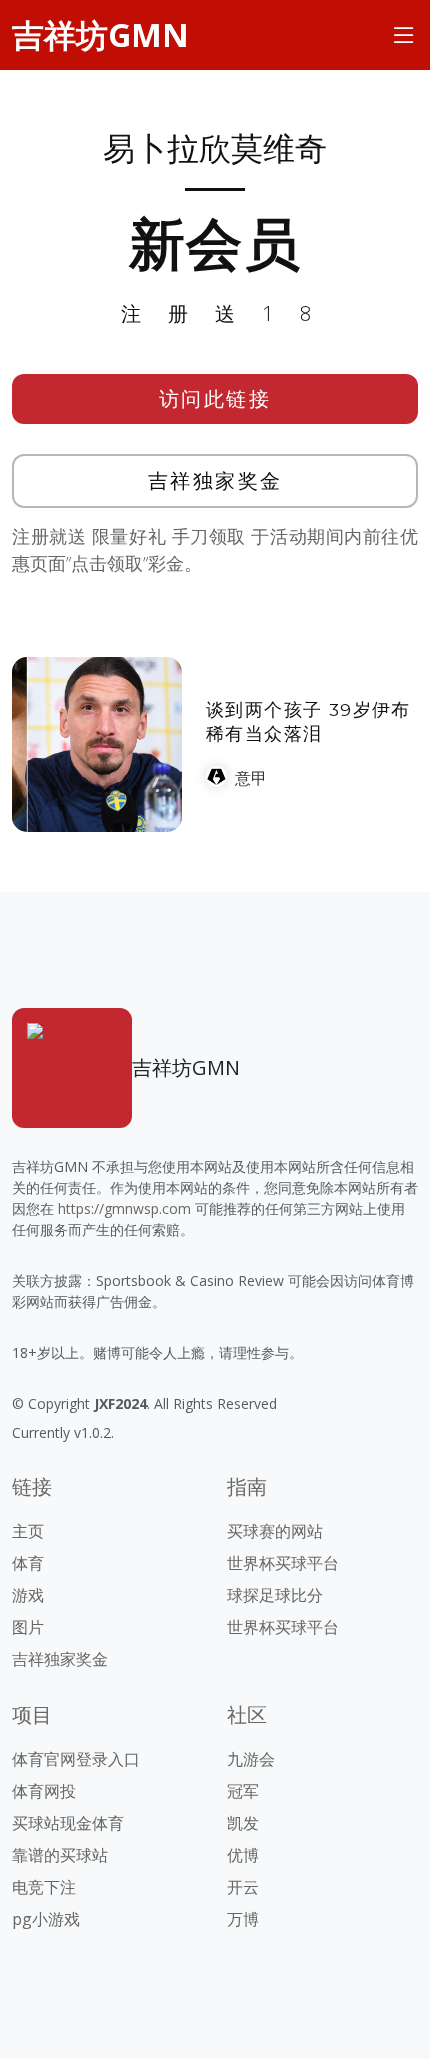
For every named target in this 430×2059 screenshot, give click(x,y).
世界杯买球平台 (283, 1563)
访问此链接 (215, 398)
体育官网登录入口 (76, 1759)
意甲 (251, 778)
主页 (28, 1531)
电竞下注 (44, 1887)
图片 (28, 1627)
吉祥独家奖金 (215, 480)
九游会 (251, 1759)
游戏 (28, 1595)
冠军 (243, 1791)
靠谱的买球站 (60, 1855)
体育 (28, 1563)
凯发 (243, 1823)
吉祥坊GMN (100, 34)
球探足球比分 (275, 1595)
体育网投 (44, 1791)
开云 (243, 1887)
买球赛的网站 (275, 1531)
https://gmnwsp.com (124, 1208)
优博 (243, 1855)
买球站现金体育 (68, 1823)
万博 (243, 1919)
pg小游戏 (46, 1919)
